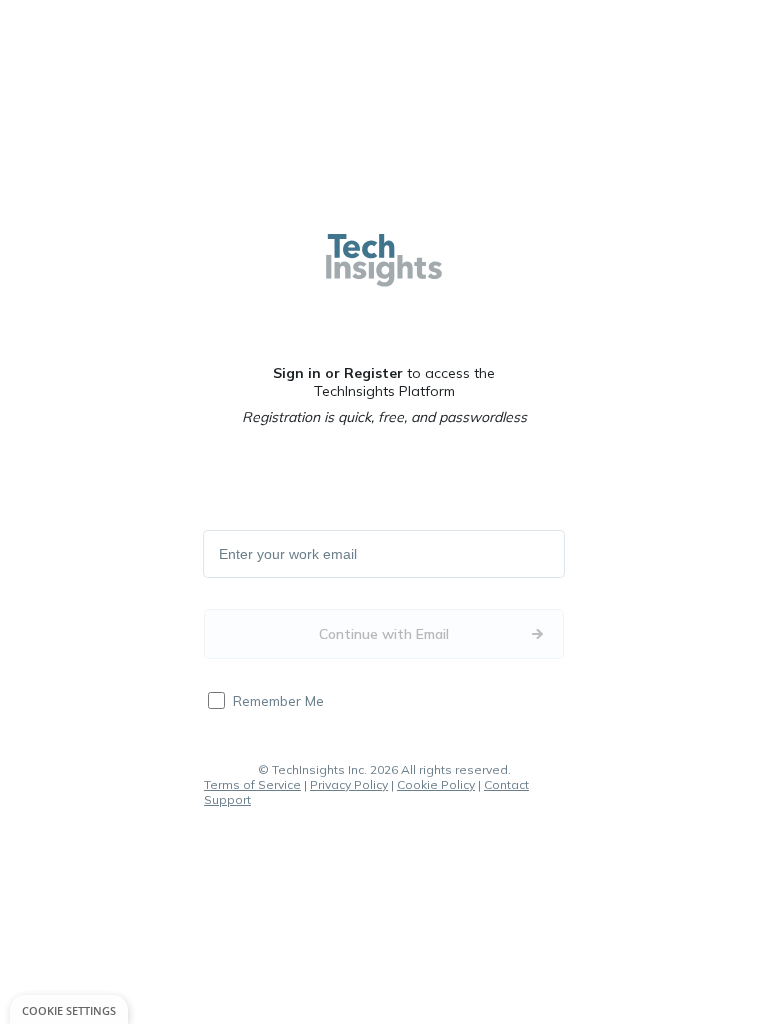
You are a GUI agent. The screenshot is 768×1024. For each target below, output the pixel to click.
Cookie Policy (436, 784)
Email (237, 555)
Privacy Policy (349, 784)
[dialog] (69, 1009)
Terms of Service (252, 784)
